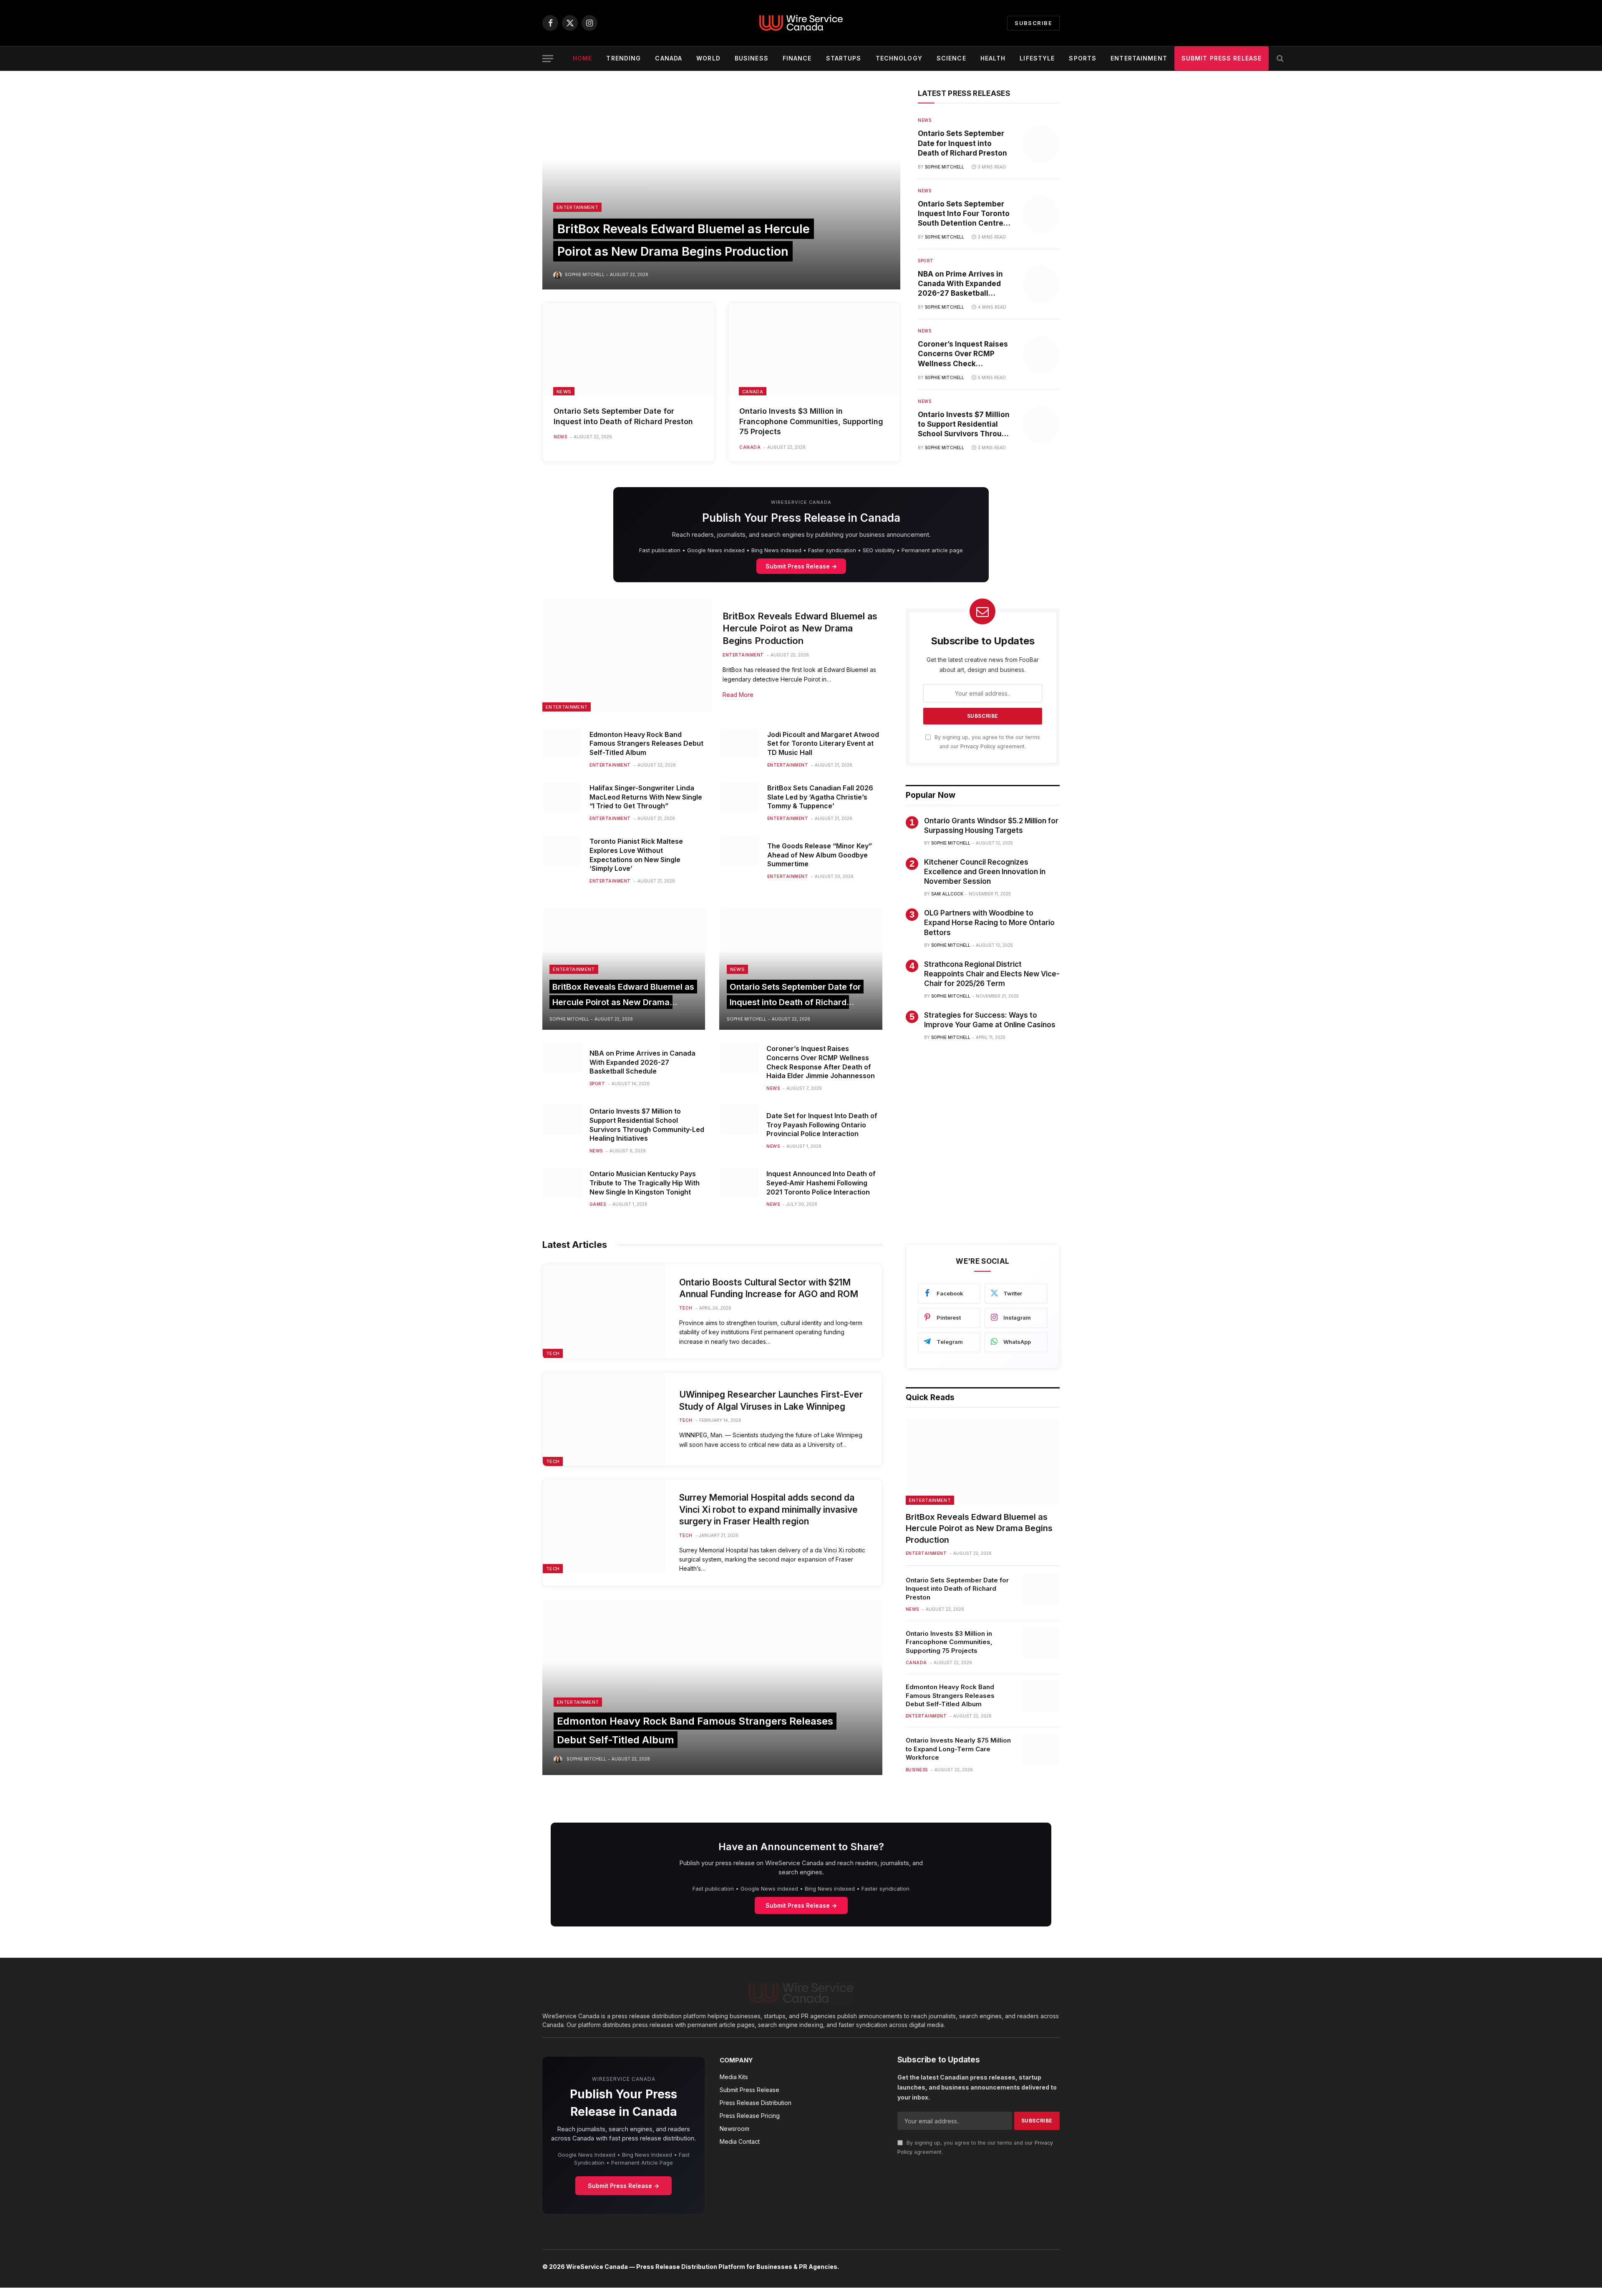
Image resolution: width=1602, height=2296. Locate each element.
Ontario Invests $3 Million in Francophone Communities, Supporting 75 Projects (811, 421)
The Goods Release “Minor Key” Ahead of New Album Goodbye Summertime (820, 855)
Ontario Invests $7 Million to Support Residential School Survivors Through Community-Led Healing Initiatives (964, 425)
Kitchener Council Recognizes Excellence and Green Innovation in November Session (985, 872)
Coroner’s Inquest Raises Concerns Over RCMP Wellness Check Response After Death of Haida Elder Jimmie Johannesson (963, 354)
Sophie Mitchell (585, 274)
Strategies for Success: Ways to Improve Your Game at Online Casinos (990, 1020)
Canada (669, 58)
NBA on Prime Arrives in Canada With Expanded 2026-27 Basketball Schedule (960, 284)
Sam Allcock (947, 894)
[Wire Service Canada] (801, 23)
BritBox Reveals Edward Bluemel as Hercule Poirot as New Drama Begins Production (800, 629)
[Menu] (548, 59)
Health (993, 58)
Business (752, 58)
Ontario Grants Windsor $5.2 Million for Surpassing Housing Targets (991, 826)
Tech (553, 1353)
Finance (797, 58)
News (564, 392)
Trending (623, 58)
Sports (1083, 58)
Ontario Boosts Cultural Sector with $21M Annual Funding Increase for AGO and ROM (769, 1288)
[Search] (1279, 59)
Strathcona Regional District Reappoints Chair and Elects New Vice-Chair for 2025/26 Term (992, 974)
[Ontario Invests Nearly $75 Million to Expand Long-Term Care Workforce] (1041, 1750)
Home (582, 58)
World (708, 58)
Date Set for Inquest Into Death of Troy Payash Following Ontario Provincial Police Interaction (822, 1125)
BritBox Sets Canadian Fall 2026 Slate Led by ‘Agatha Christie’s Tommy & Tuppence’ (820, 797)
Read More (738, 695)
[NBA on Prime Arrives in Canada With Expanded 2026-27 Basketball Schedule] (1041, 284)
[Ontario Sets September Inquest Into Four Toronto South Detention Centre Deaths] (1041, 214)
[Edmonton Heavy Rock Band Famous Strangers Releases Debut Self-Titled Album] (562, 743)
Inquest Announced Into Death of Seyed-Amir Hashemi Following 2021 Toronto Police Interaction (821, 1183)
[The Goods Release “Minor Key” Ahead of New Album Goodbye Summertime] (739, 850)
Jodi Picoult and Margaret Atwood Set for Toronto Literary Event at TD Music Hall (823, 744)
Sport (926, 261)
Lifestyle (1037, 58)
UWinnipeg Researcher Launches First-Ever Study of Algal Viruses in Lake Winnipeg (771, 1401)
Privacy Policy (978, 746)
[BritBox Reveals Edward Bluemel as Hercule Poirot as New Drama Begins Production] (721, 189)
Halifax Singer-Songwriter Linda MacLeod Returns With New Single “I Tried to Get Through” (646, 797)
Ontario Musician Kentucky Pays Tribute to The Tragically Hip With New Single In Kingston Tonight (645, 1183)
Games (598, 1204)
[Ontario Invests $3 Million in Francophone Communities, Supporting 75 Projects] (814, 349)
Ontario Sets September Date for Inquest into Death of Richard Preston (623, 416)
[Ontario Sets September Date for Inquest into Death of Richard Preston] (628, 349)
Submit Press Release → (801, 566)
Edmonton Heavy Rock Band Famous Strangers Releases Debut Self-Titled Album (646, 744)
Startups (844, 58)
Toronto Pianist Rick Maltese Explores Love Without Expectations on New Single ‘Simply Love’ (636, 855)
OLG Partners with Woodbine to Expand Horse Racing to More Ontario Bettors (989, 923)
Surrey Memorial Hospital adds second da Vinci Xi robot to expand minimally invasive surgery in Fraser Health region (768, 1509)
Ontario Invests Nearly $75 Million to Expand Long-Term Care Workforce (958, 1749)
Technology (899, 58)
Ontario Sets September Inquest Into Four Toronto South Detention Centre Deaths (964, 214)
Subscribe (1033, 23)
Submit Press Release (1222, 58)
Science (951, 58)
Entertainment (1139, 58)
